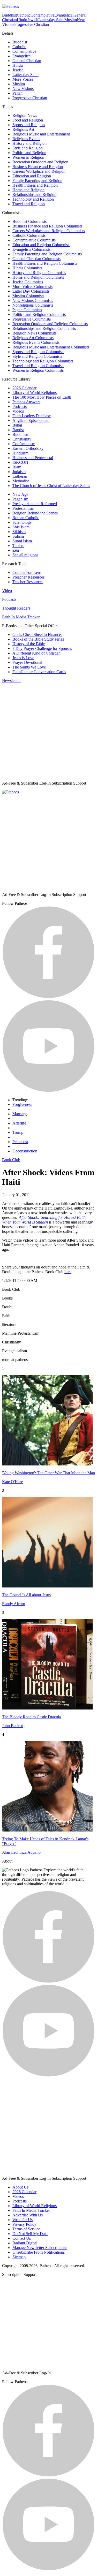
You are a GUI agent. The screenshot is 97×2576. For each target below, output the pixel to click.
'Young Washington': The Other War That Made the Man (48, 1473)
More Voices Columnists (32, 287)
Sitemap (19, 2257)
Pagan (17, 93)
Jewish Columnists (28, 282)
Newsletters (12, 681)
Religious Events (26, 139)
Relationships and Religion (34, 195)
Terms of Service (26, 2229)
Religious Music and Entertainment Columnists (51, 347)
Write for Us (23, 2220)
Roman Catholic (26, 518)
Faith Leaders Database (32, 416)
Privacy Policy (24, 2224)
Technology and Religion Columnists (43, 361)
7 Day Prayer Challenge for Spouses (42, 648)
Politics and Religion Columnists (39, 314)
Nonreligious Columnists (33, 305)
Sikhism (19, 532)
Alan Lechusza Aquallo (21, 1852)
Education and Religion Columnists (41, 245)
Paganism (20, 499)
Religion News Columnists (34, 333)
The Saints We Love (29, 667)
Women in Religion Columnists (38, 370)
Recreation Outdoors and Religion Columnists (50, 324)
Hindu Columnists (27, 268)
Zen (16, 550)
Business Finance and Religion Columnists (47, 226)
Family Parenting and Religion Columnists (47, 254)
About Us (20, 2187)
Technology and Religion (33, 199)
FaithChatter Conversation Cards (39, 672)
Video (7, 591)
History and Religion (29, 143)
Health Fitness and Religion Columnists (45, 263)
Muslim (71, 20)
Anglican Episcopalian (31, 420)
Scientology (22, 522)
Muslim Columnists (28, 296)
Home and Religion (28, 190)
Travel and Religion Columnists (38, 366)
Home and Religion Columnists (38, 277)
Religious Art (23, 129)
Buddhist (9, 15)
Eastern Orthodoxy (28, 448)
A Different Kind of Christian (36, 653)
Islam (17, 467)
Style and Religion (28, 148)
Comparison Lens (27, 572)
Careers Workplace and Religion (39, 171)
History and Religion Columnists (39, 273)
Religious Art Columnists (33, 338)
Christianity (22, 439)
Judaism (19, 472)
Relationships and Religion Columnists (44, 328)
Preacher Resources (28, 577)
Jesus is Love (23, 658)
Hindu (22, 20)
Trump (18, 1132)
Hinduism (20, 453)
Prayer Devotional (27, 662)
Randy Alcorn (14, 1604)
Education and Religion (32, 176)
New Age (20, 494)
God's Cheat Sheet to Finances (37, 634)
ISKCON (20, 462)
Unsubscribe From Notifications (39, 2252)
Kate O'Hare (12, 1482)
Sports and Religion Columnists (38, 352)
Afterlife (19, 1123)
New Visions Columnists (33, 301)
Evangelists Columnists (31, 249)
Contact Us (22, 2238)
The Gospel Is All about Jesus (26, 1595)
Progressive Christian (32, 24)
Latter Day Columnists (31, 291)
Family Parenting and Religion (37, 181)
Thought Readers (16, 608)
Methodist (21, 481)
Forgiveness (22, 1104)
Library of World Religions (35, 393)
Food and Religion (28, 120)
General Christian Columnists (36, 259)
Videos (18, 411)
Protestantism (23, 508)
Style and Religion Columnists (37, 356)
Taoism (18, 546)
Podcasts (20, 406)
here (68, 1272)
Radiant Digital (25, 2243)
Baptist (18, 430)
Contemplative (42, 15)
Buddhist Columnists (29, 221)
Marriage (20, 1114)
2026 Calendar (24, 388)
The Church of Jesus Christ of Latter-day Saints (51, 486)
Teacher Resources (28, 582)
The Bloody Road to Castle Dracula (31, 1717)
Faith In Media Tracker (21, 617)
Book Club (11, 1160)
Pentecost (20, 1142)
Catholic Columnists (29, 235)
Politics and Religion (29, 153)
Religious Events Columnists (36, 342)
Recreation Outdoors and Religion (40, 162)
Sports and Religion (29, 125)
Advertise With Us (28, 2215)
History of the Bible (29, 644)
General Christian (27, 61)
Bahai (17, 425)
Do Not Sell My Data (30, 2234)
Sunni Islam (22, 541)
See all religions (25, 555)
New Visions (23, 89)
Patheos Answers (26, 402)
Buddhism (21, 434)
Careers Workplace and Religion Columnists (49, 231)
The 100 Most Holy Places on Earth (42, 397)
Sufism (18, 536)
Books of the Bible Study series (38, 639)
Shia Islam (21, 527)
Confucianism (24, 444)
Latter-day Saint (51, 20)
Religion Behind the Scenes (35, 513)
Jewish (33, 20)
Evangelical (64, 15)
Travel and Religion (29, 204)
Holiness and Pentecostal (33, 458)
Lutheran (20, 476)
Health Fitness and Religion (35, 185)
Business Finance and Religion (38, 167)
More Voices (23, 79)
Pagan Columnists (27, 310)
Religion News (25, 115)
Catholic (24, 15)
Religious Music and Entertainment (41, 134)
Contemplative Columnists (34, 240)
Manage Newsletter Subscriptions (40, 2248)
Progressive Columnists (32, 319)
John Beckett (13, 1726)
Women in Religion (28, 157)
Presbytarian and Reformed (35, 504)
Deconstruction (25, 1151)
